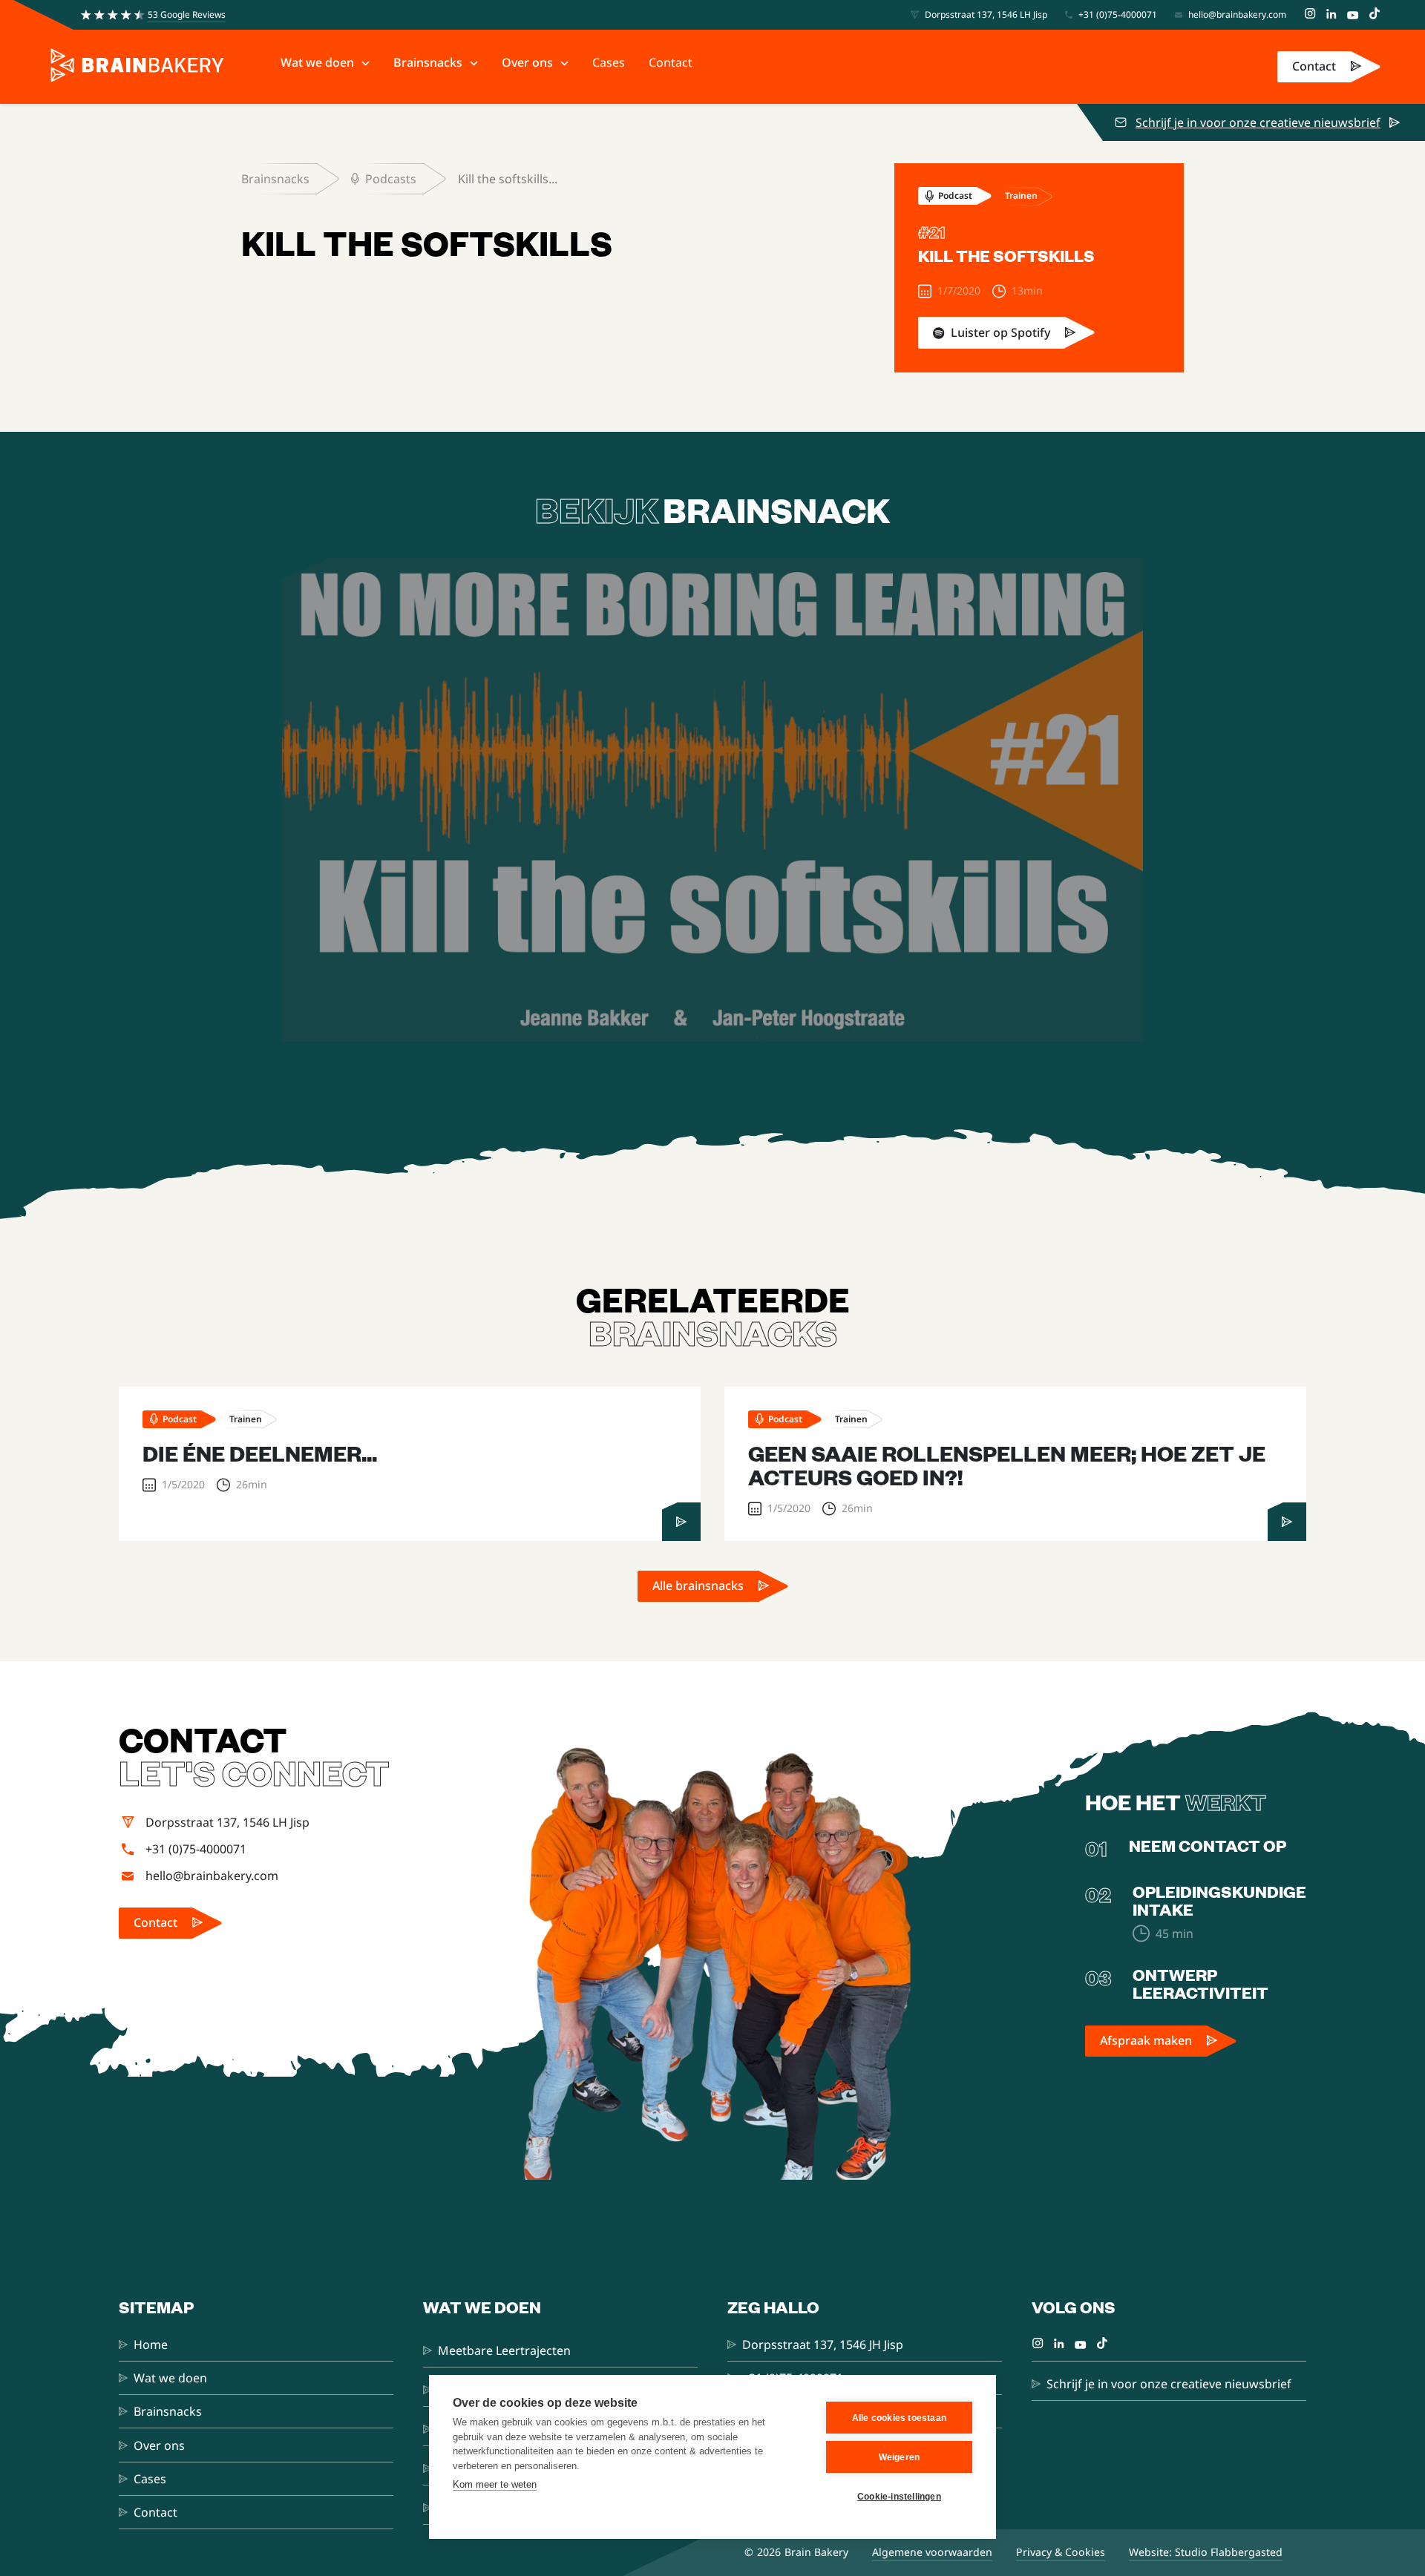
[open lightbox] (712, 800)
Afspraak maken (1146, 2040)
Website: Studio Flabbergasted (1206, 2552)
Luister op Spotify (1000, 332)
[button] (325, 63)
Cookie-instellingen (899, 2497)
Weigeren (900, 2457)
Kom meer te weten (495, 2484)
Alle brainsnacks (698, 1586)
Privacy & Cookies (1061, 2552)
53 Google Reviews (187, 14)
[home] (137, 67)
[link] (1329, 67)
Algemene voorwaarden (932, 2552)
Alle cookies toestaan (899, 2418)
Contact (1314, 66)
